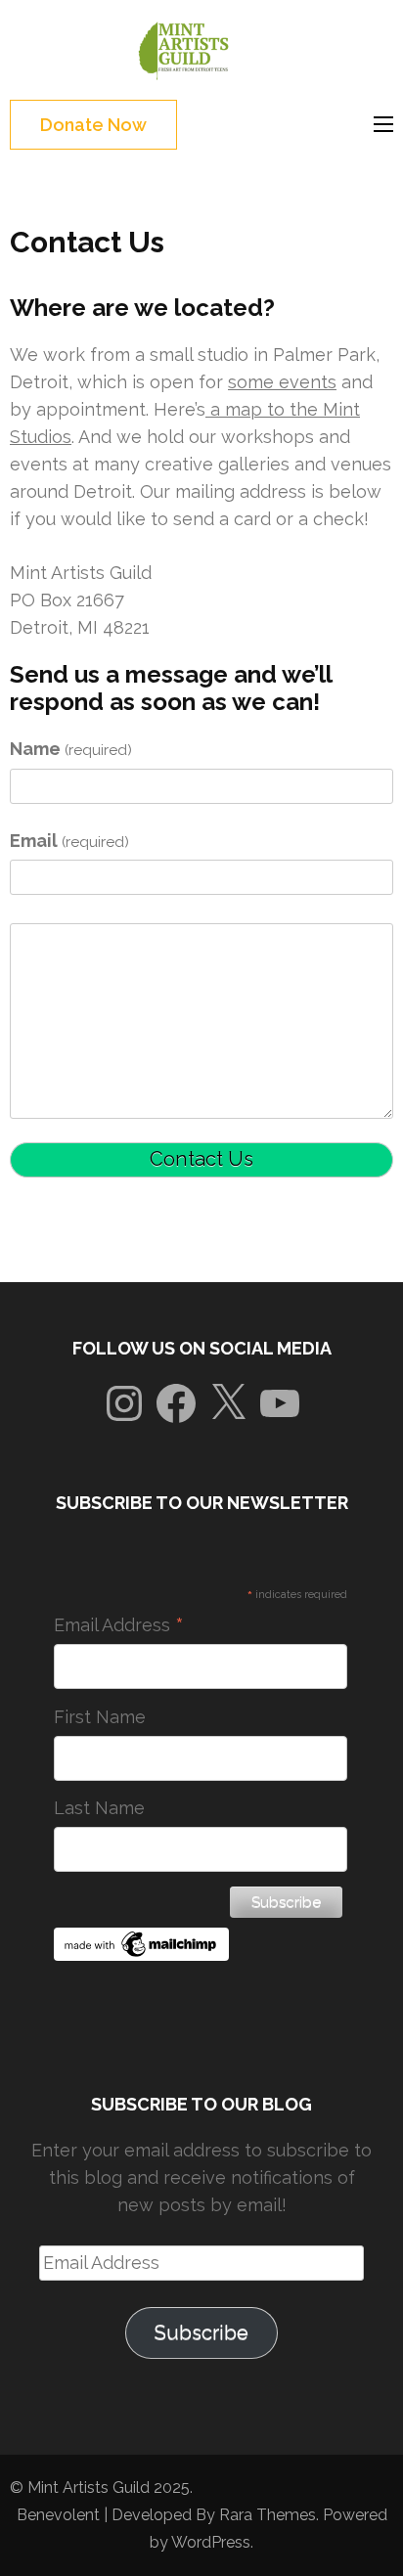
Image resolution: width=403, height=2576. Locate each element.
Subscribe (201, 2332)
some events (282, 382)
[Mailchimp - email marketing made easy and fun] (142, 1954)
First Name (100, 1717)
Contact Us (201, 1159)
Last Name (99, 1808)
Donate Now (93, 125)
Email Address (119, 1625)
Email (69, 841)
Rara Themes (268, 2515)
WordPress (211, 2542)
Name (71, 749)
